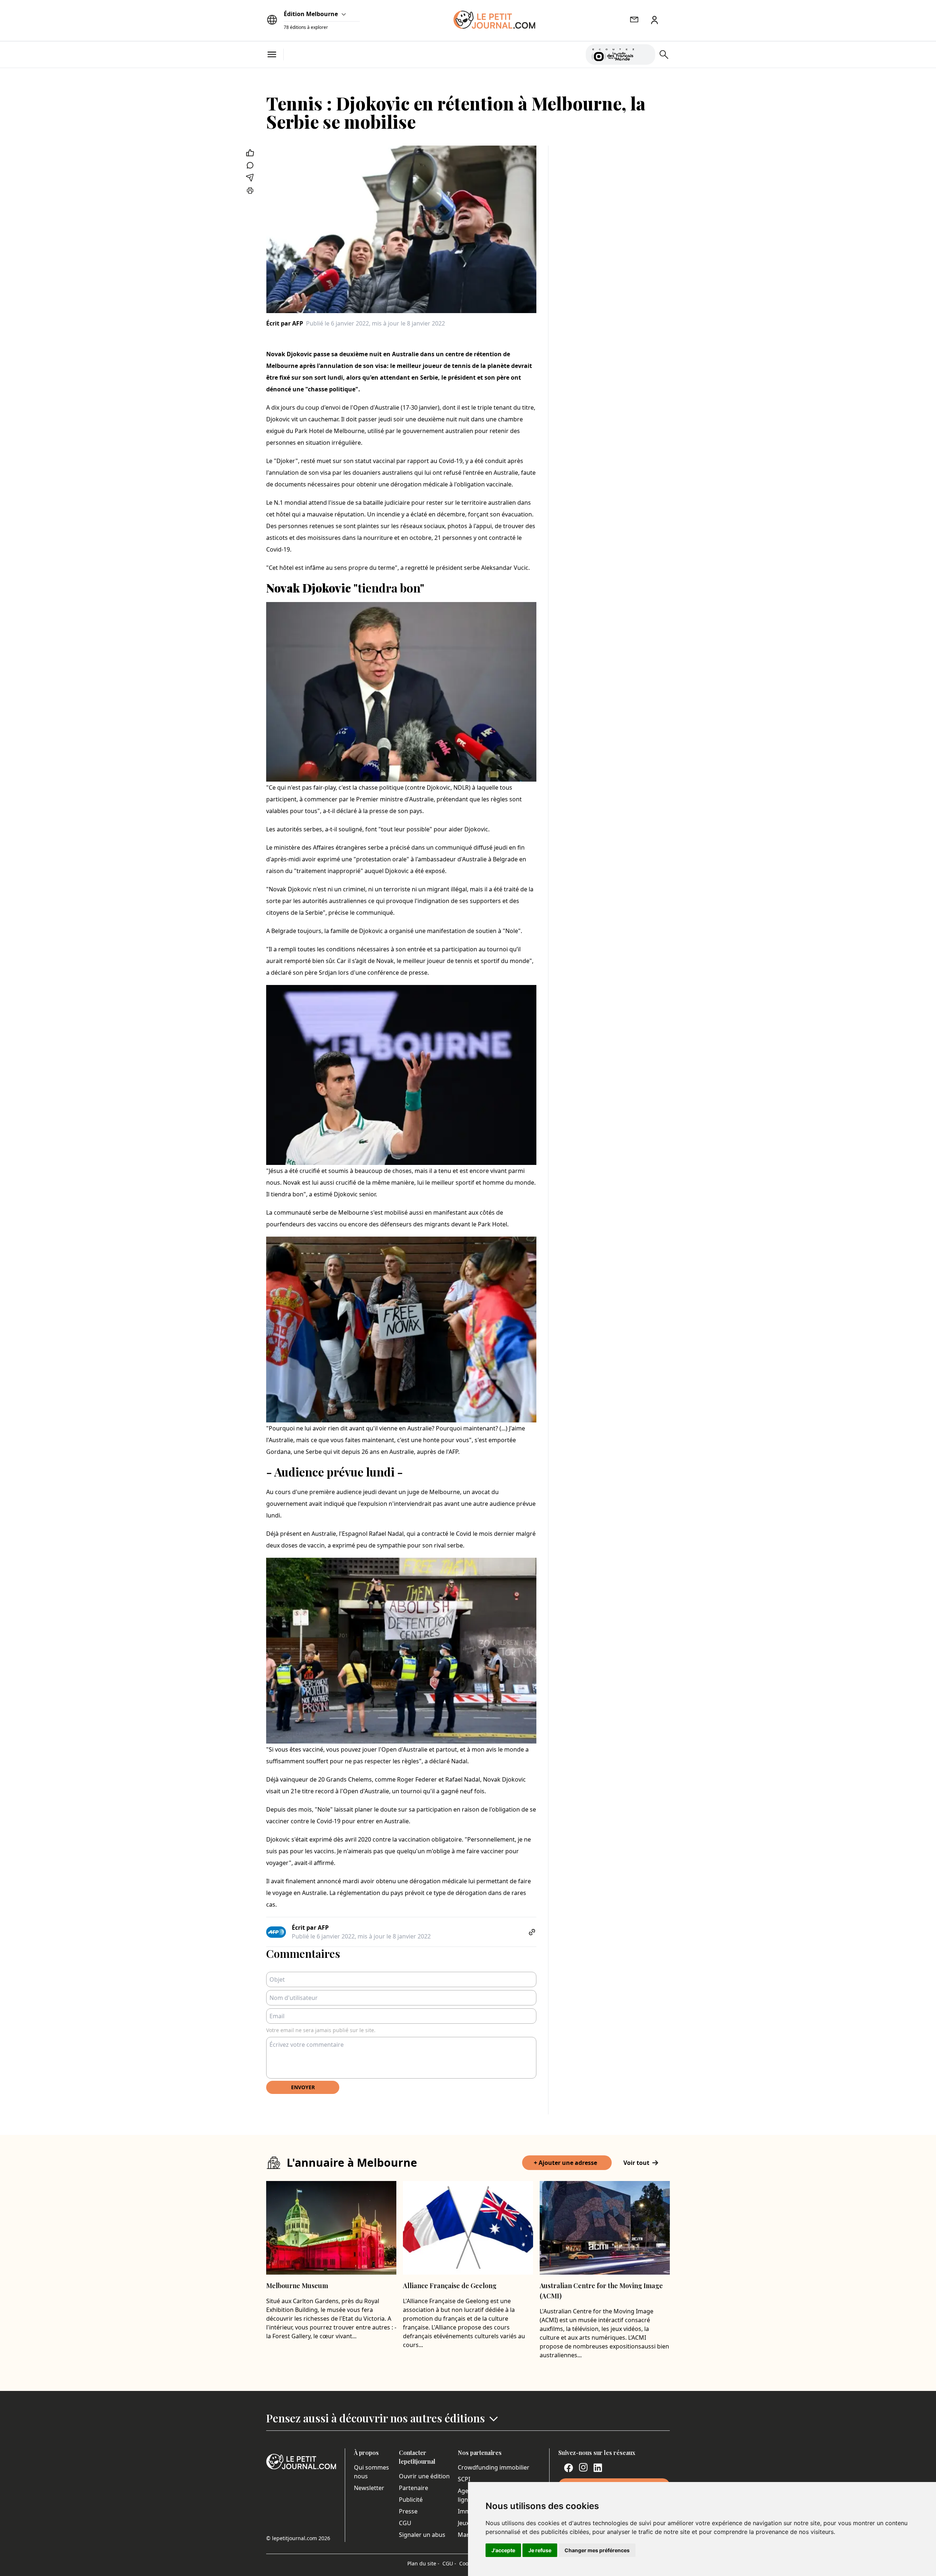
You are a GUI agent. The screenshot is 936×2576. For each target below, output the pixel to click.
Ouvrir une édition (424, 2476)
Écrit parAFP (285, 323)
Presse (408, 2511)
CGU (405, 2523)
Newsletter (369, 2488)
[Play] (645, 54)
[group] (645, 53)
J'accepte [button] (503, 2550)
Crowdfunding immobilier (494, 2467)
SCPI (464, 2479)
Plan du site (423, 2563)
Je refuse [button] (540, 2550)
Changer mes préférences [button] (597, 2550)
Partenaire (414, 2488)
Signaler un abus (422, 2535)
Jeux (463, 2523)
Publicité (411, 2500)
